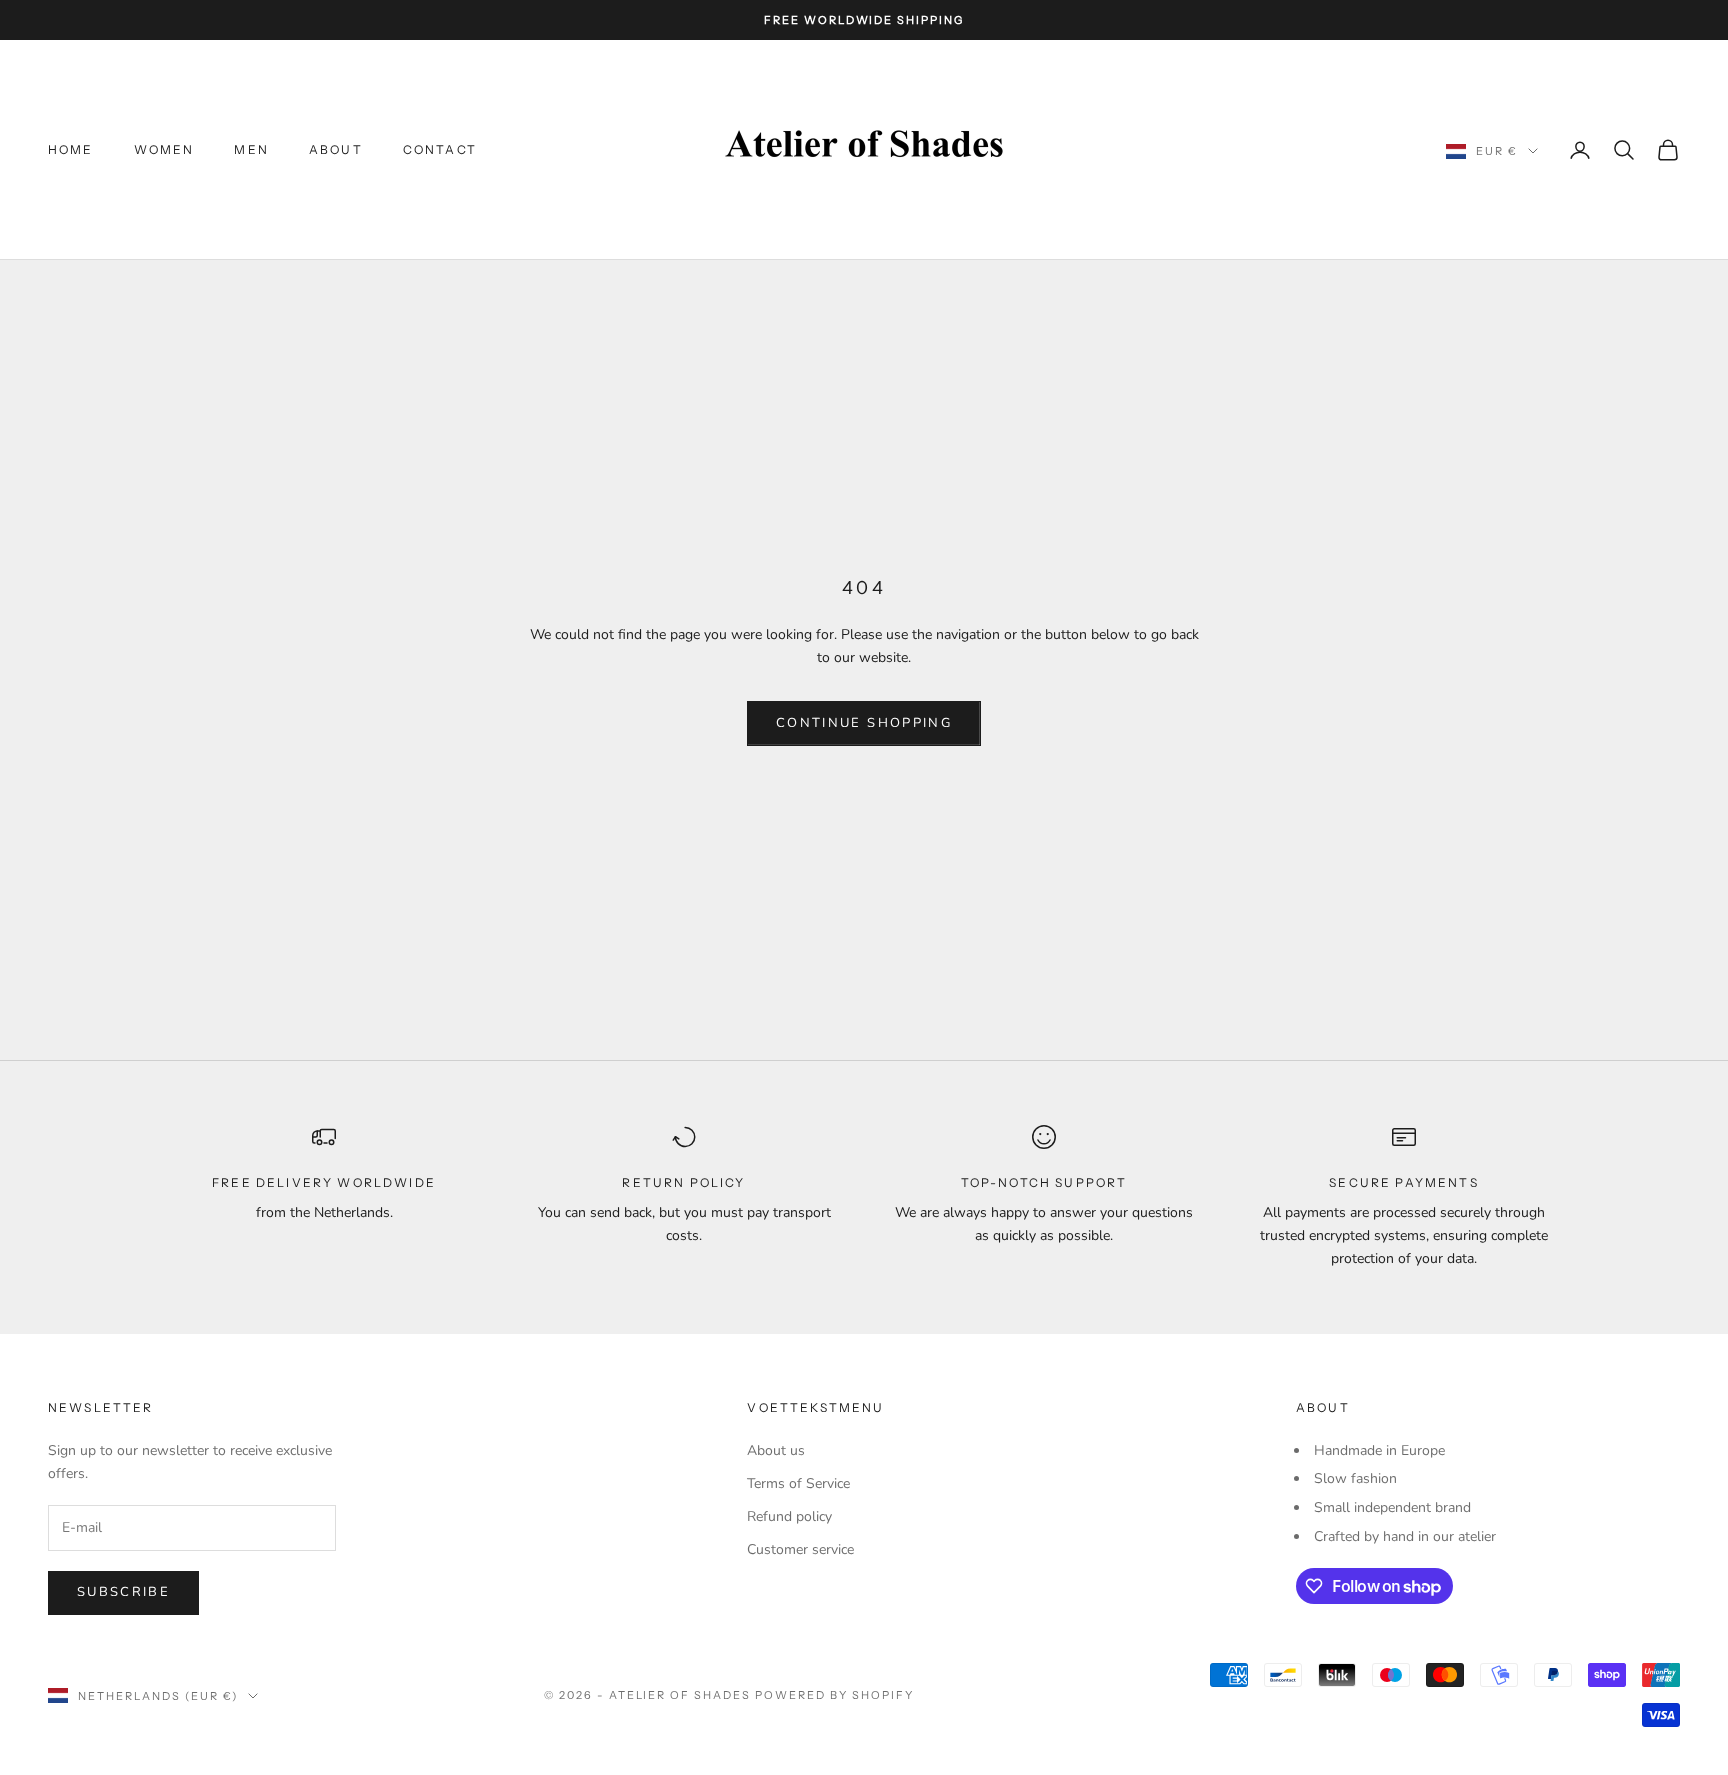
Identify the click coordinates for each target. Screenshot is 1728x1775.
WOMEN (164, 149)
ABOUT (336, 149)
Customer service (800, 1549)
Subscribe (123, 1592)
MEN (251, 149)
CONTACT (440, 149)
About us (776, 1450)
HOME (71, 149)
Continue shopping (864, 723)
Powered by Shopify (834, 1695)
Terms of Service (798, 1483)
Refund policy (789, 1516)
